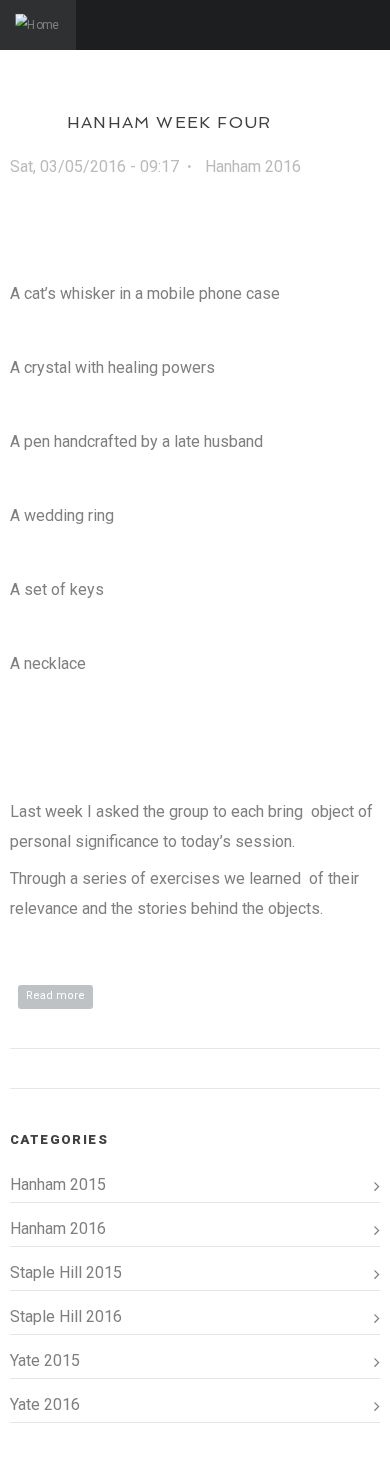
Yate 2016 (45, 1404)
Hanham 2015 (58, 1184)
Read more (59, 995)
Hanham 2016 (253, 166)
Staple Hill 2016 (66, 1316)
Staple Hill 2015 (66, 1272)
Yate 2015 (45, 1360)
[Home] (38, 25)
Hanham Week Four (169, 122)
